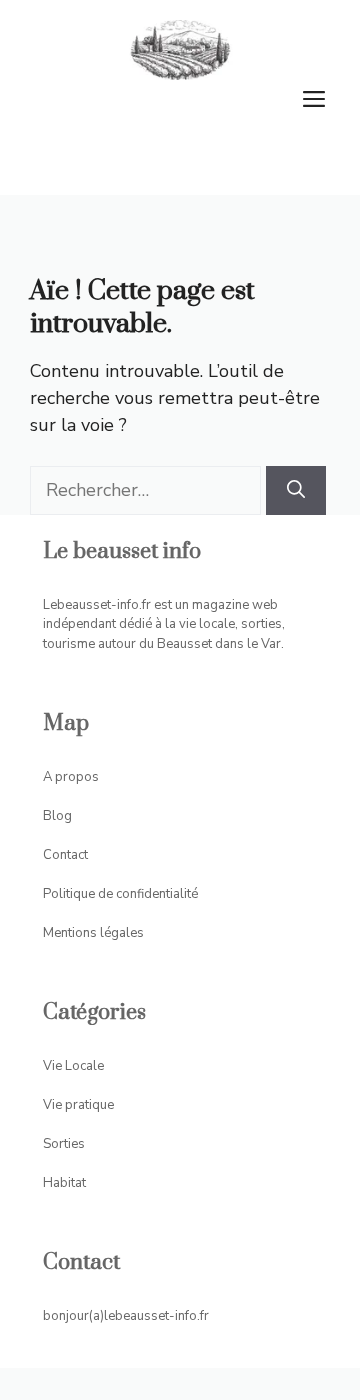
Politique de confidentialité (120, 894)
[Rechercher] (296, 490)
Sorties (64, 1144)
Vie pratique (78, 1105)
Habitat (64, 1183)
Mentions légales (93, 933)
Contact (65, 855)
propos (77, 777)
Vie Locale (73, 1066)
